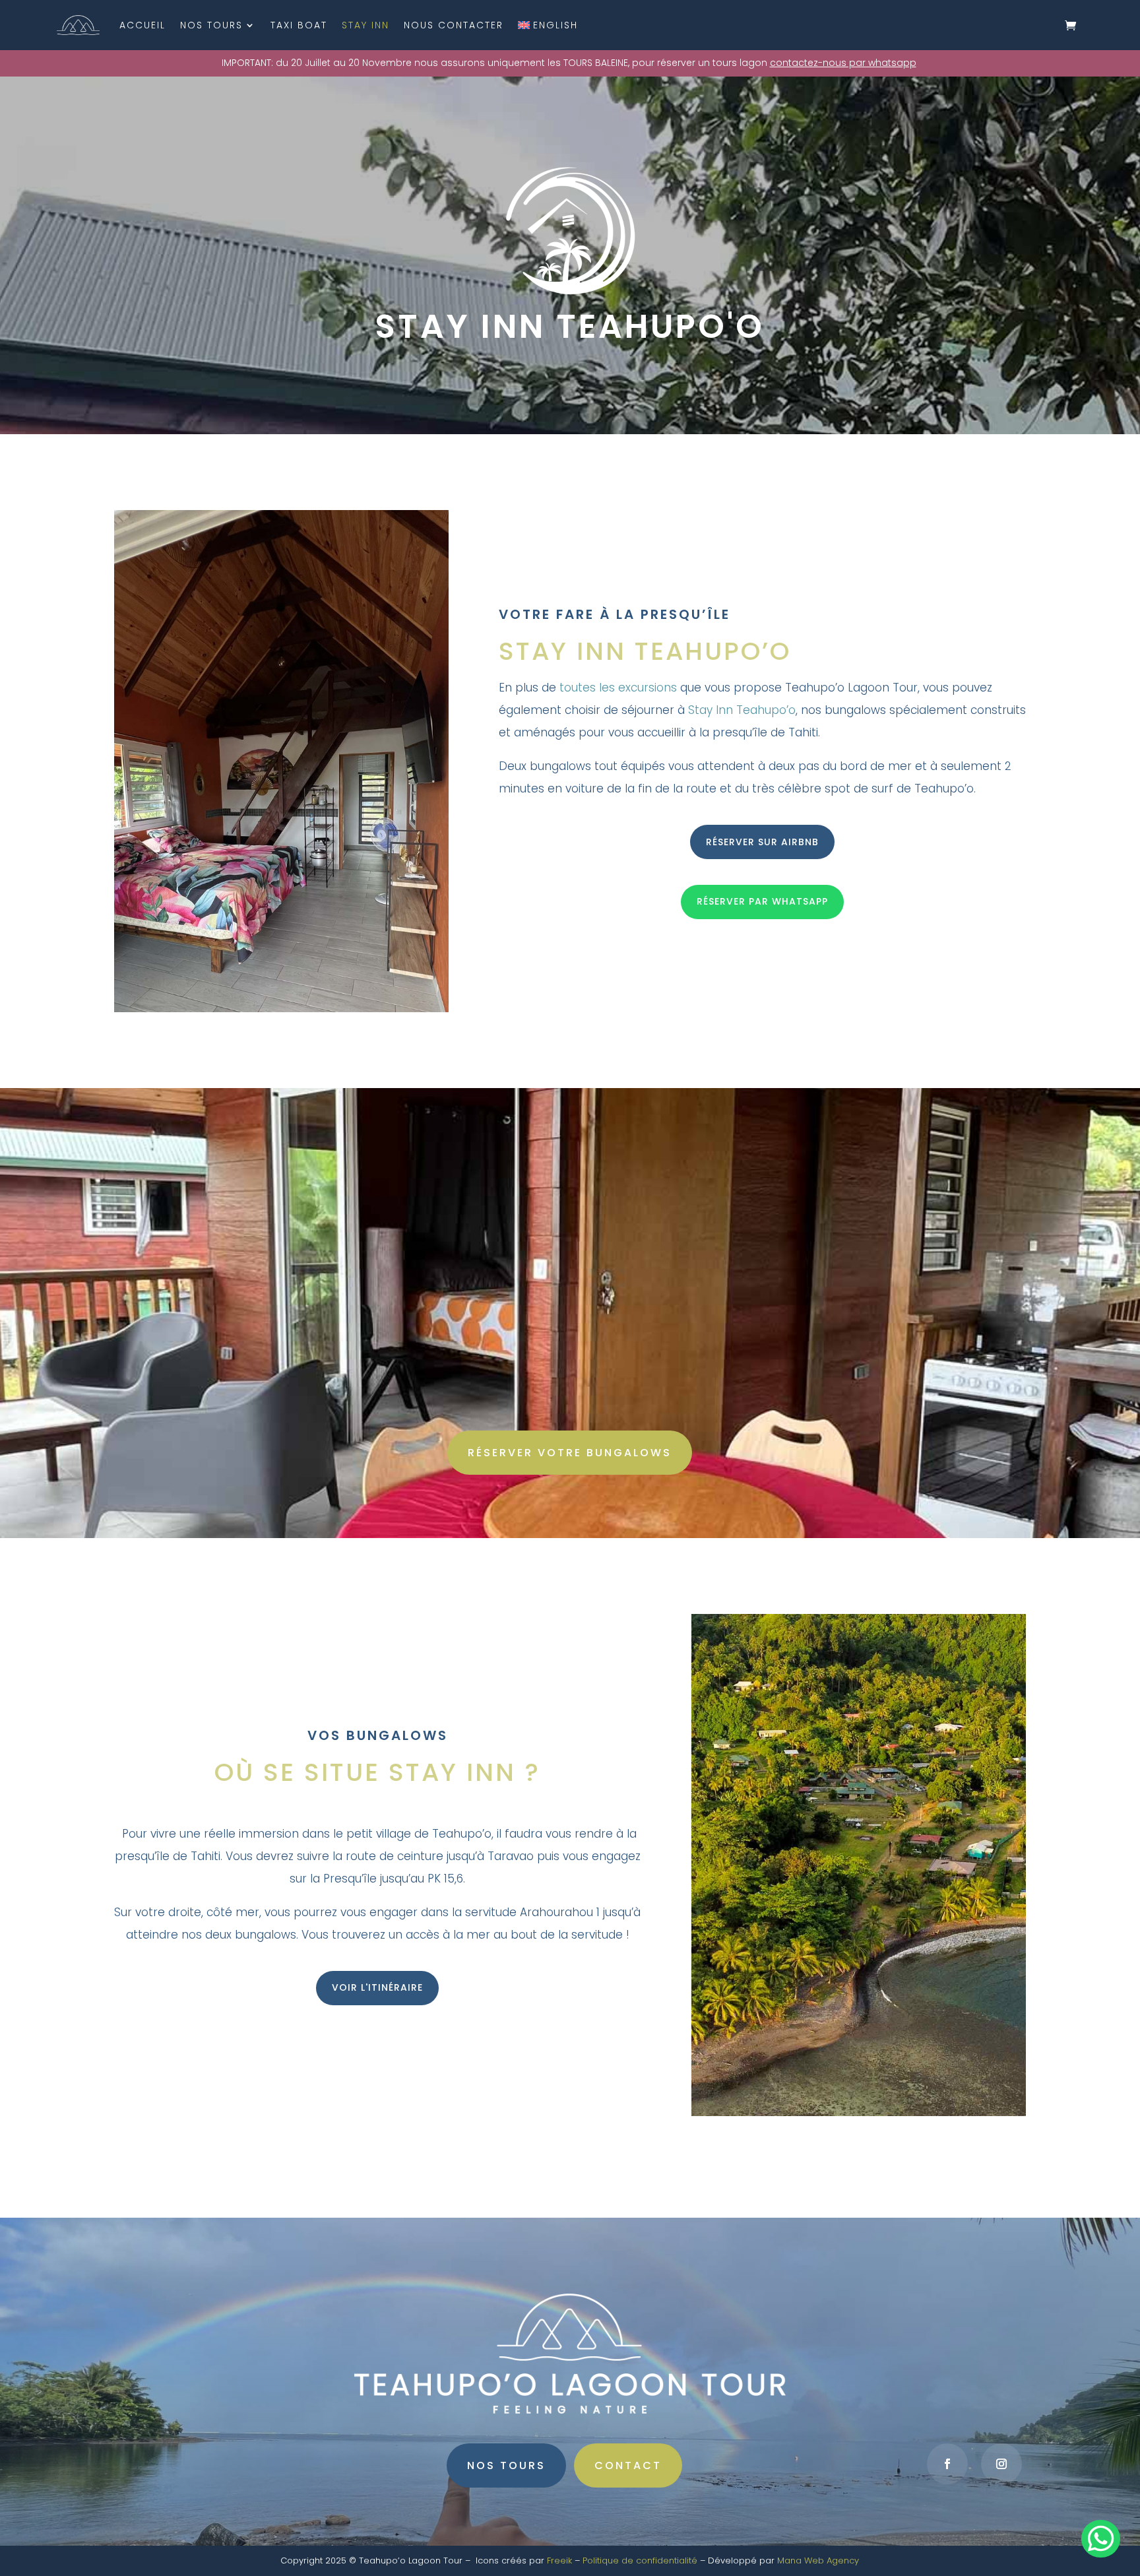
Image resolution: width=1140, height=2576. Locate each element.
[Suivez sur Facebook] (947, 2464)
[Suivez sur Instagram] (1001, 2464)
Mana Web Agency (818, 2560)
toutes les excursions (618, 688)
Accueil (142, 25)
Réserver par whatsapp (762, 901)
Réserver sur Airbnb (762, 842)
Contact (628, 2465)
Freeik (559, 2560)
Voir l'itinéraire (377, 1987)
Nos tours (211, 25)
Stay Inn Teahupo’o (742, 710)
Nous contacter (454, 25)
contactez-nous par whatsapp (843, 63)
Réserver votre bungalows (570, 1453)
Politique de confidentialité (640, 2560)
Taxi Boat (299, 25)
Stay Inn (365, 25)
